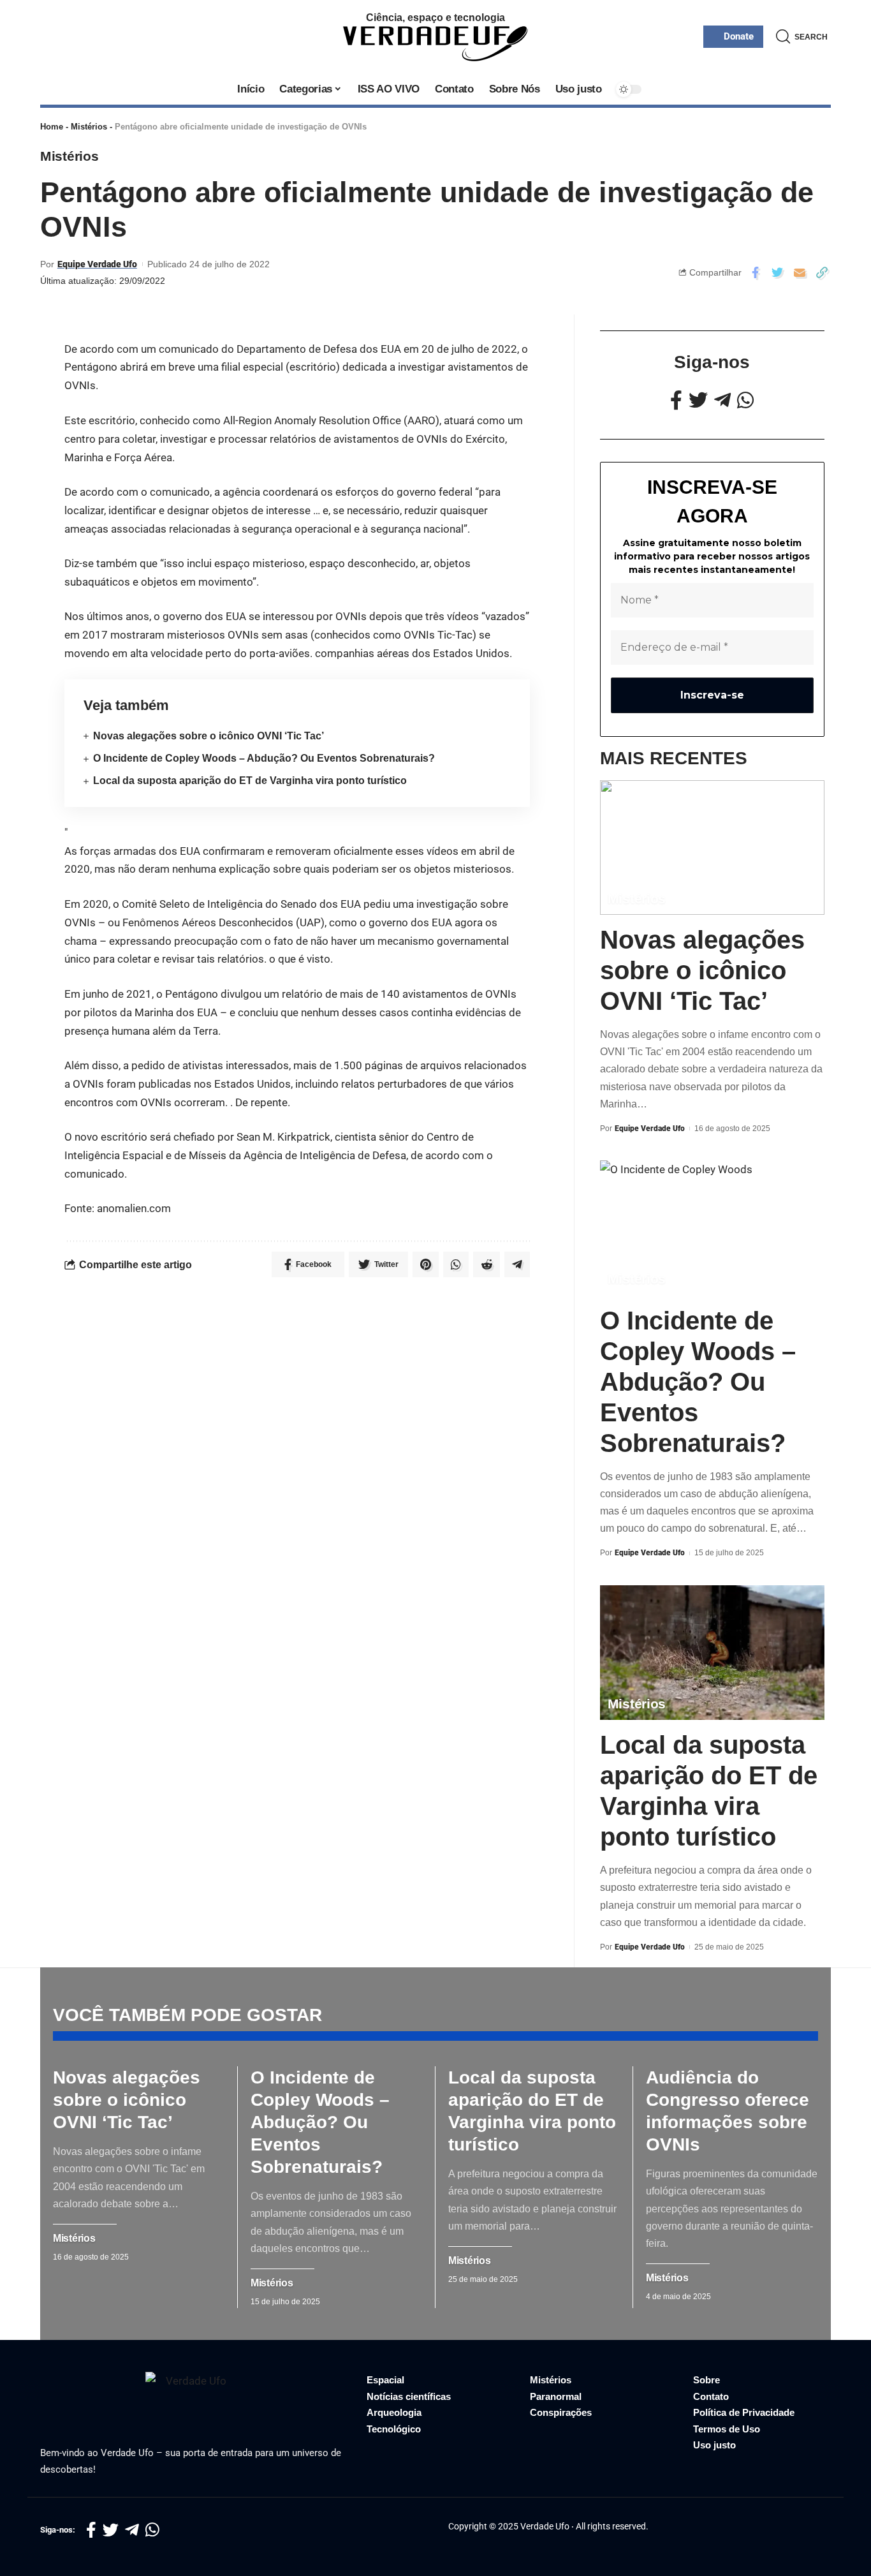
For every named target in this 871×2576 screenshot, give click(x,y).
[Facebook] (676, 400)
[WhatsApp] (745, 400)
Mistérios (89, 127)
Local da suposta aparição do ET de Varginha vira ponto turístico (250, 781)
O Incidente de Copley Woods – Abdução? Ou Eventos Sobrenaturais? (264, 758)
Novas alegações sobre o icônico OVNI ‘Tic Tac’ (209, 736)
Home (52, 127)
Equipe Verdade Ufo (97, 264)
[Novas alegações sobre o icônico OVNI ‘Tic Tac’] (712, 848)
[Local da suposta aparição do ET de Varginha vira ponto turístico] (712, 1653)
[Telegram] (722, 400)
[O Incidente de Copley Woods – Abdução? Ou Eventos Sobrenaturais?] (712, 1228)
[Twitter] (698, 400)
